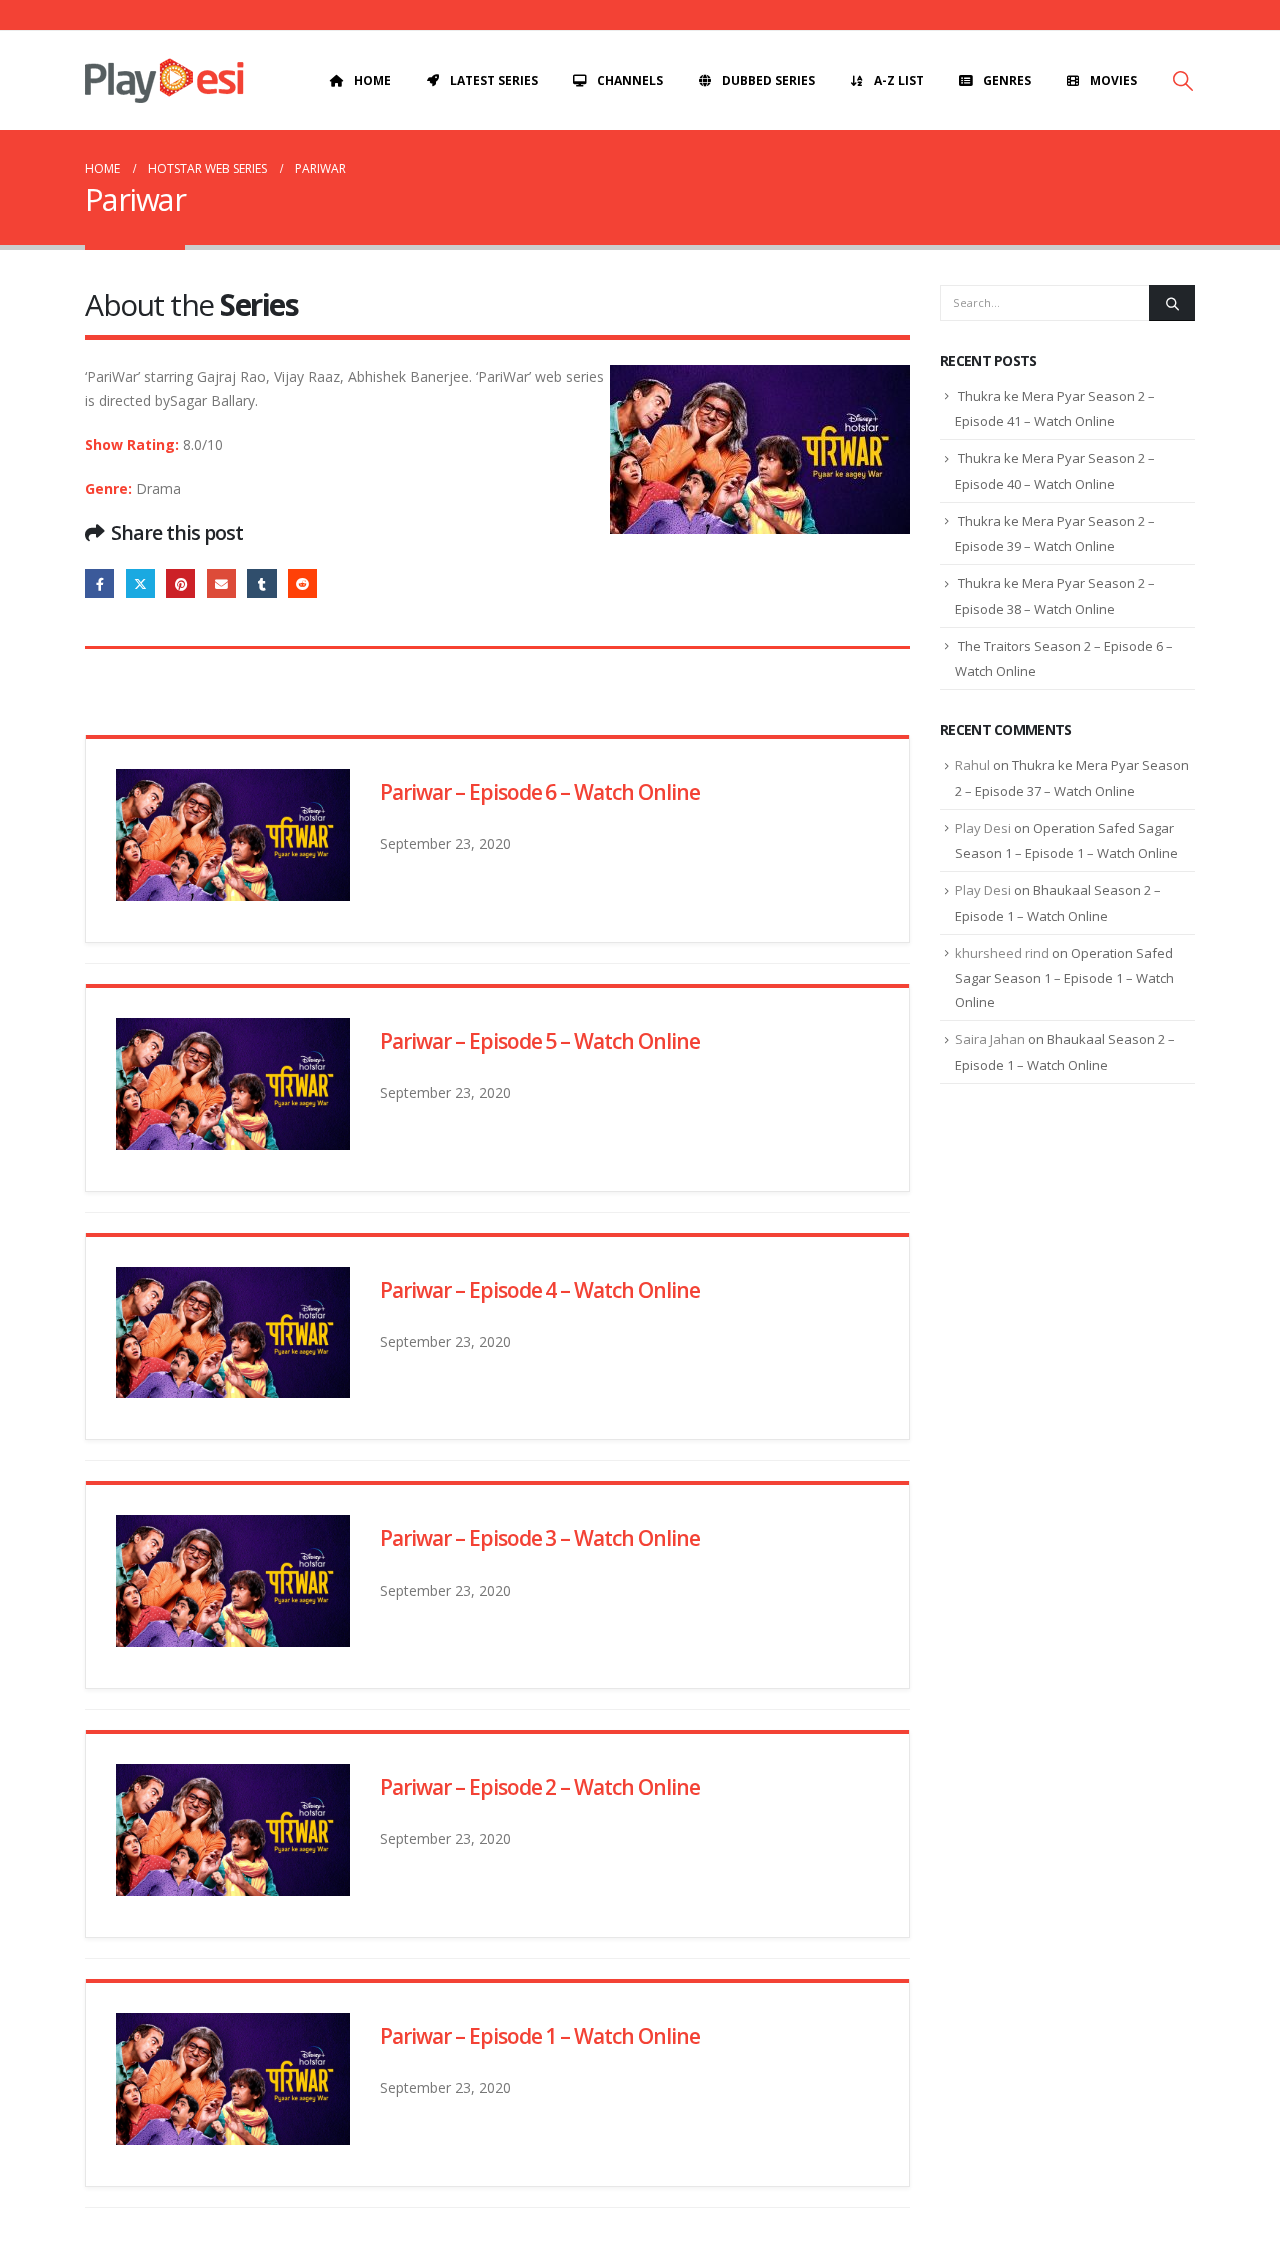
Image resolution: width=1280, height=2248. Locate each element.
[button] (1183, 80)
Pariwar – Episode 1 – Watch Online (539, 2036)
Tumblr (261, 583)
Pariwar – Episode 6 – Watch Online (539, 792)
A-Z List (899, 80)
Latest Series (494, 80)
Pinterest (180, 583)
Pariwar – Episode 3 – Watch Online (539, 1538)
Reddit (302, 583)
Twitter (140, 583)
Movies (1113, 80)
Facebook (99, 583)
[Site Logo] (164, 80)
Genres (1007, 80)
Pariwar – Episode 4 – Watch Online (539, 1290)
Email (221, 583)
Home (372, 80)
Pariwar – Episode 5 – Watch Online (539, 1041)
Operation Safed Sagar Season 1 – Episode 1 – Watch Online (1064, 978)
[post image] (233, 835)
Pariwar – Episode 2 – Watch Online (539, 1787)
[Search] (1172, 303)
